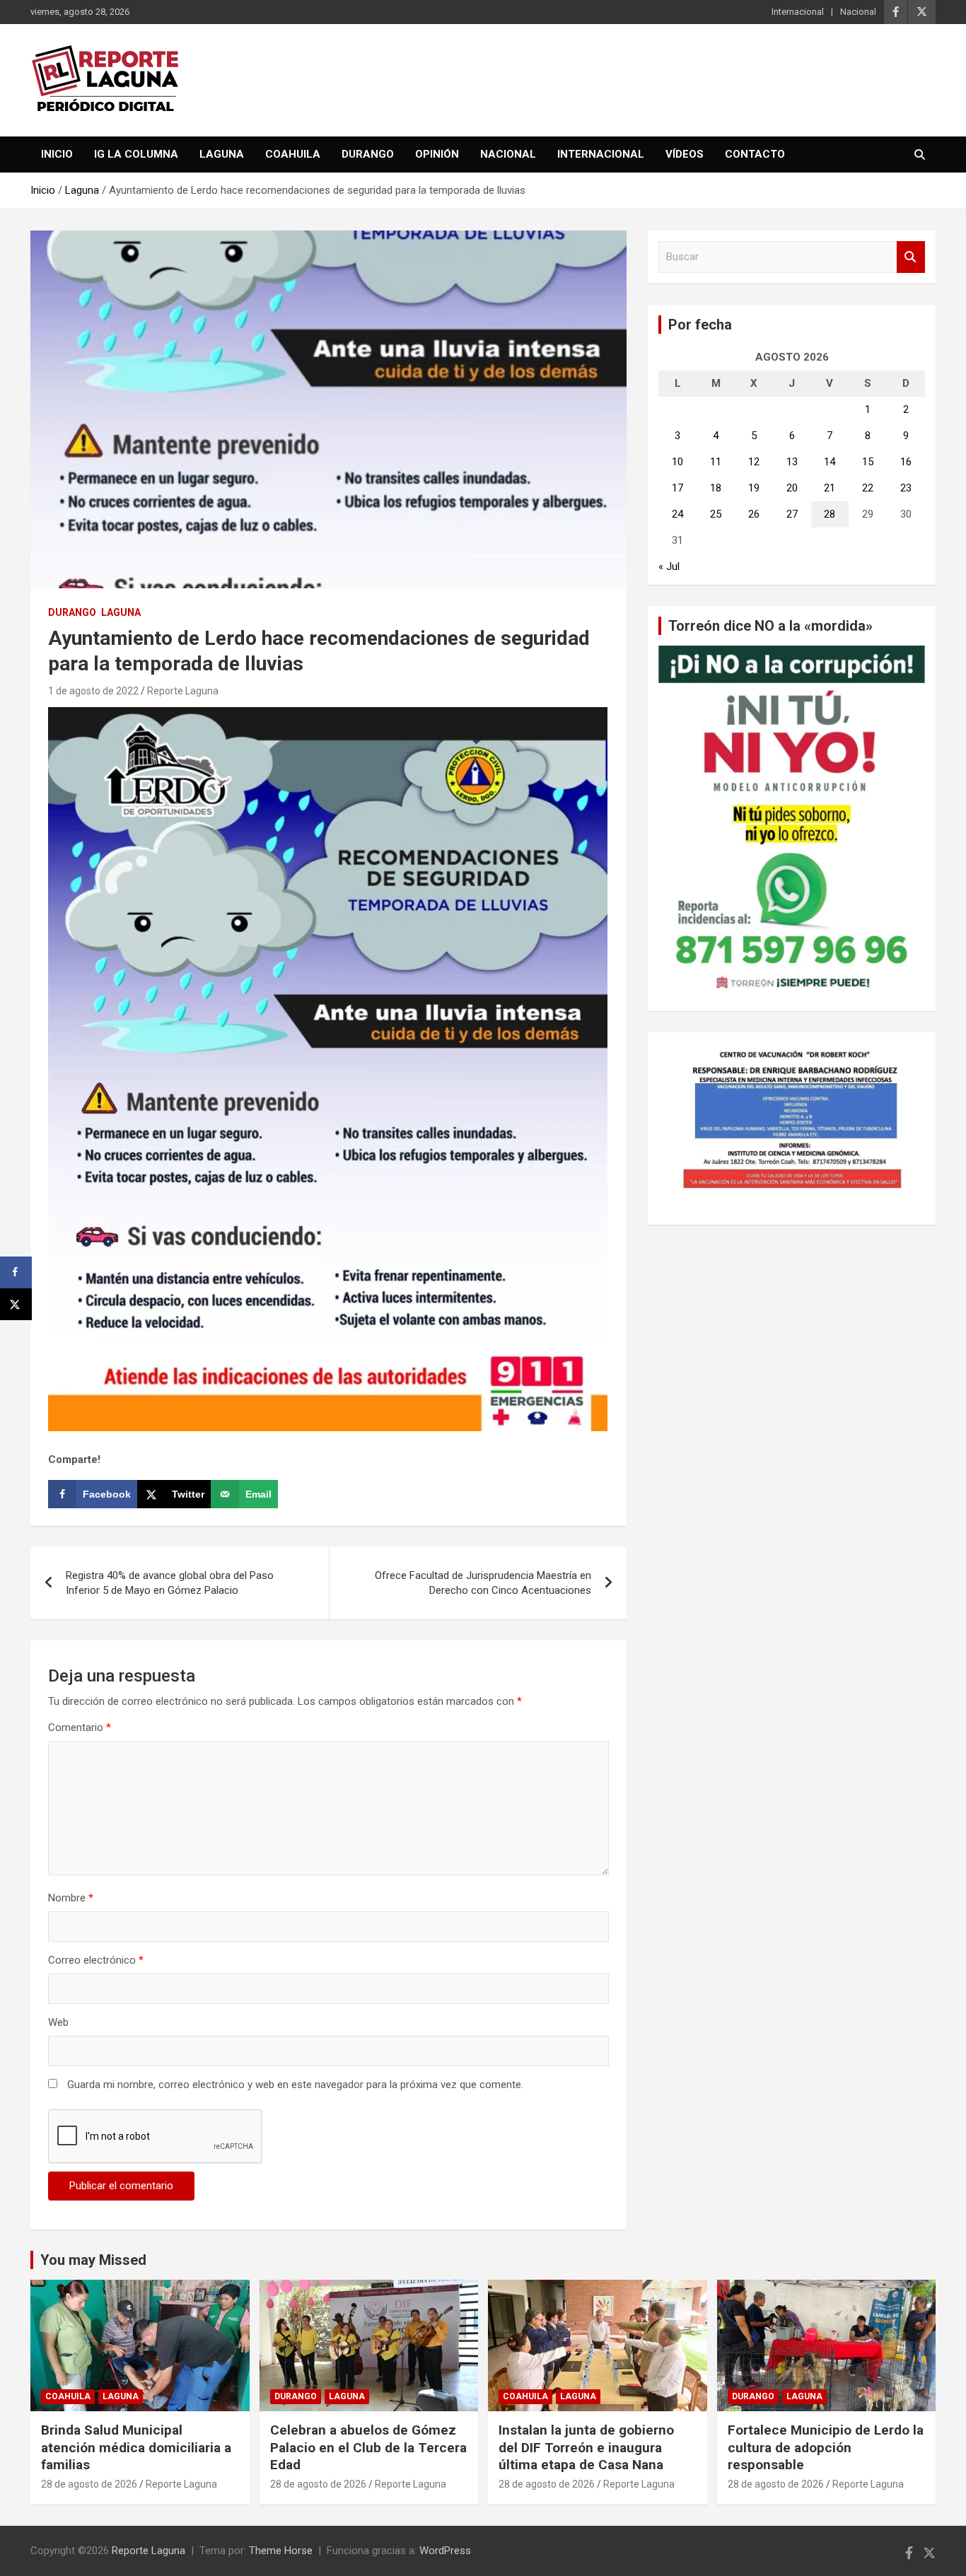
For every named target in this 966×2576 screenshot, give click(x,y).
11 (716, 462)
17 (677, 488)
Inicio (57, 154)
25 (716, 514)
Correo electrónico (96, 1960)
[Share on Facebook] (16, 1272)
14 (830, 462)
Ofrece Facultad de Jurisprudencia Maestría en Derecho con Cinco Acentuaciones (483, 1583)
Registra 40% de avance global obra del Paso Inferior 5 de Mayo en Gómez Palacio (170, 1583)
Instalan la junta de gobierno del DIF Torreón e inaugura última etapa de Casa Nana (586, 2447)
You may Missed (93, 2260)
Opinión (437, 154)
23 (906, 488)
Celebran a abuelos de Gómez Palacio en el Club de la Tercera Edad (368, 2447)
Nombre (71, 1898)
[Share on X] (16, 1304)
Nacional (858, 12)
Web (58, 2022)
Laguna (222, 154)
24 (677, 514)
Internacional (798, 12)
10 (677, 462)
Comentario (80, 1727)
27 (792, 514)
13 (792, 462)
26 (754, 514)
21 (830, 488)
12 (754, 462)
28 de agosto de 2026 (89, 2484)
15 (868, 462)
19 (754, 488)
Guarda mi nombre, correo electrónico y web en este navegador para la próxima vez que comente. (295, 2085)
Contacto (755, 154)
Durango (368, 154)
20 (792, 488)
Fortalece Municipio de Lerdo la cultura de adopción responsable (826, 2447)
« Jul (669, 566)
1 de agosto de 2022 (93, 691)
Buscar (911, 257)
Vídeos (685, 154)
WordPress (445, 2551)
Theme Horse (281, 2551)
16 (906, 462)
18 (716, 488)
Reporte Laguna (183, 691)
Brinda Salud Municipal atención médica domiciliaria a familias (136, 2447)
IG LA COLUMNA (136, 154)
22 (868, 488)
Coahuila (293, 154)
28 (830, 514)
